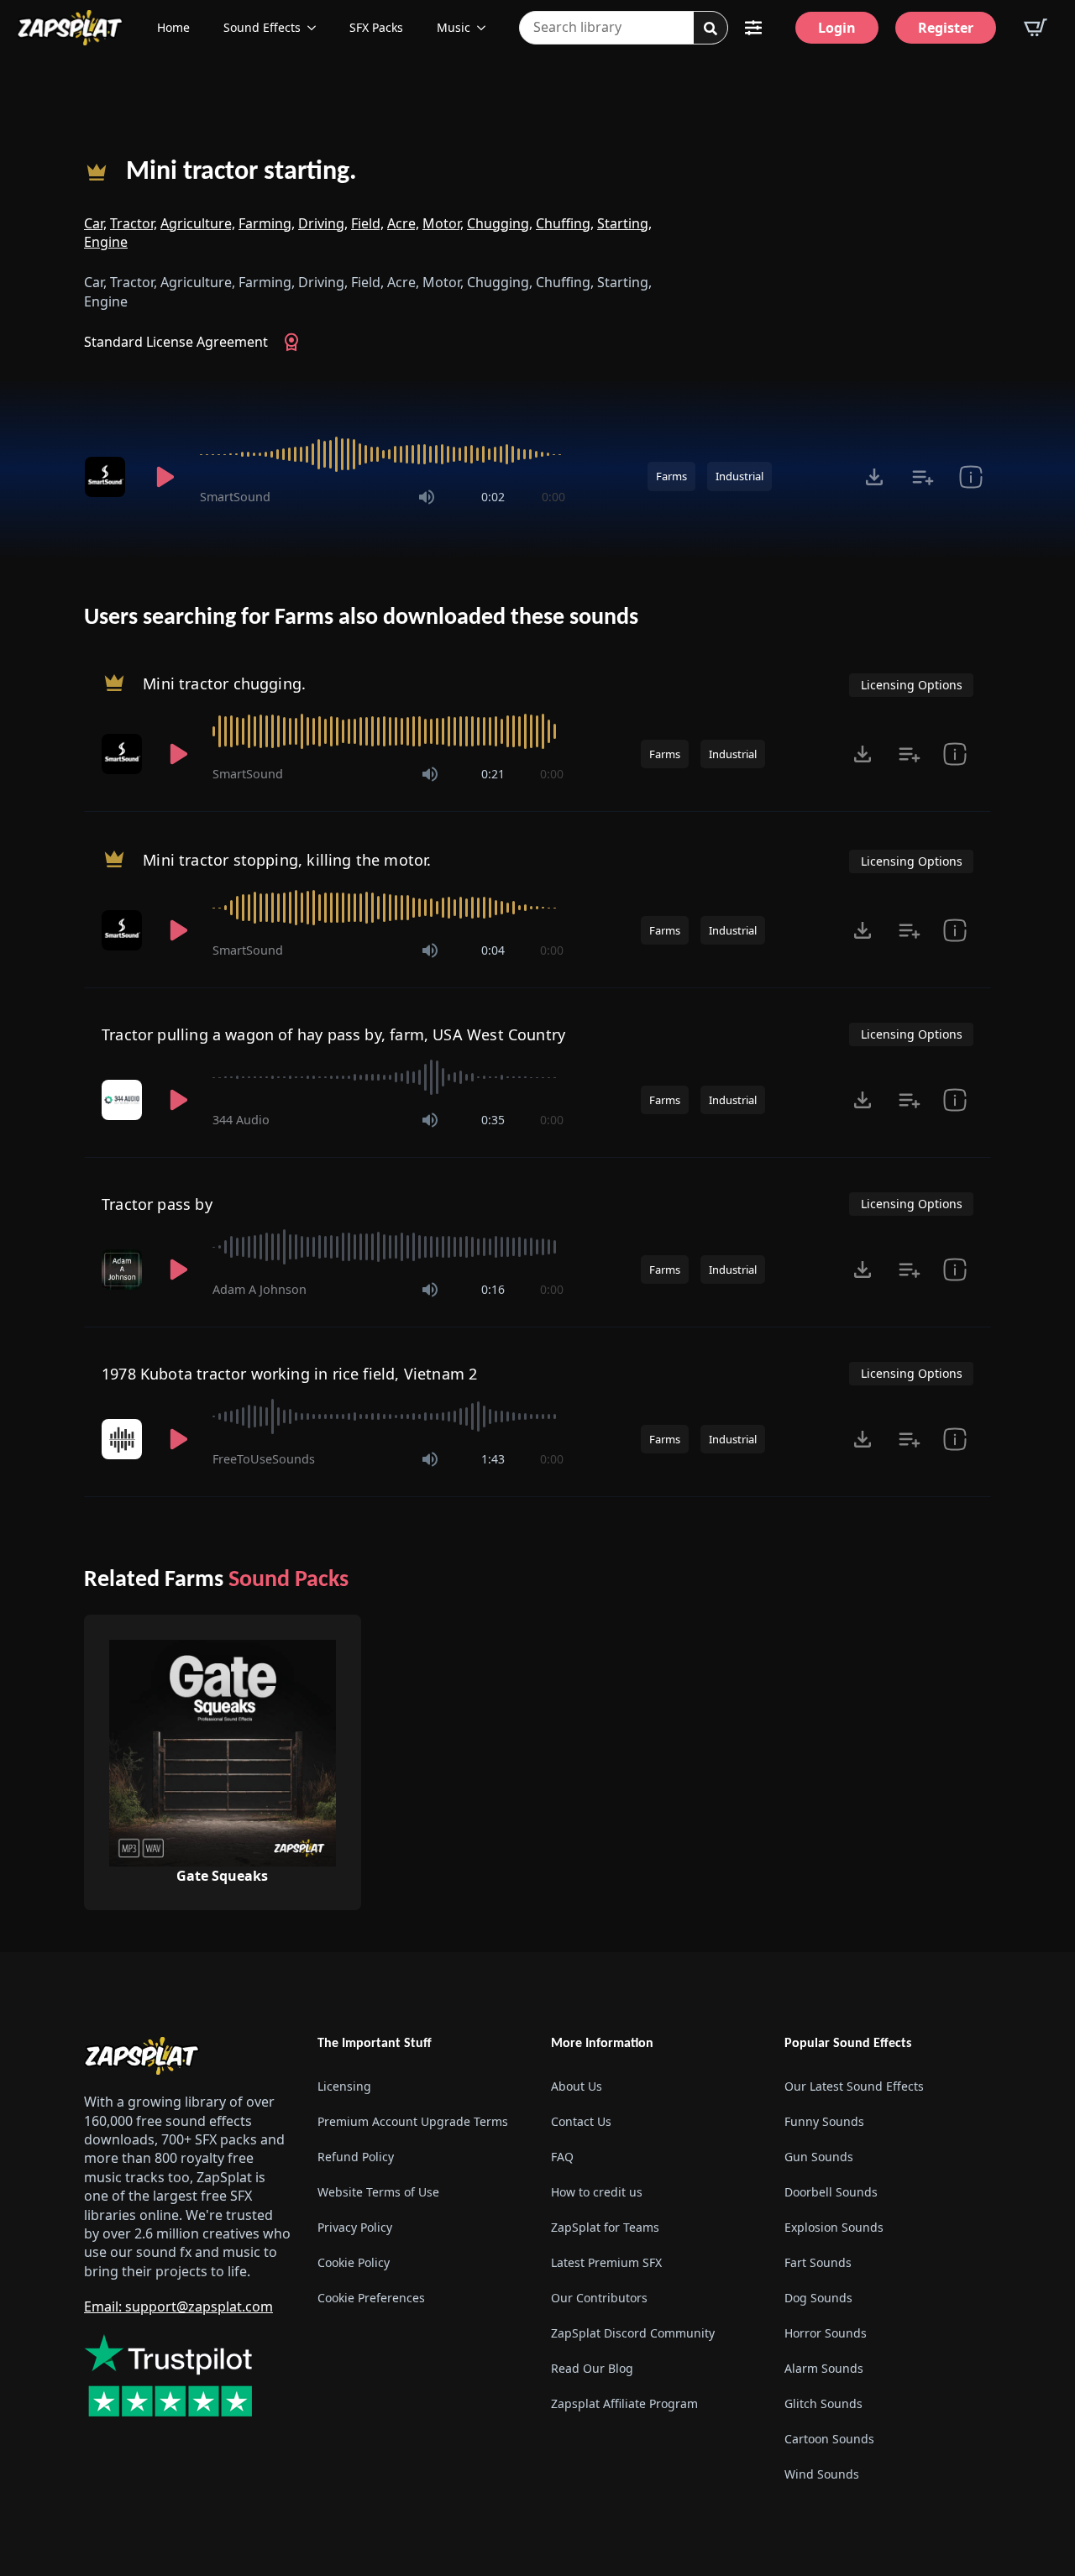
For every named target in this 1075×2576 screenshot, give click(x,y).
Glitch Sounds (823, 2403)
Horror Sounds (826, 2333)
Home (173, 27)
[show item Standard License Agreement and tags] (970, 477)
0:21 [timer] (493, 774)
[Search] (711, 29)
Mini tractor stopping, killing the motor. (287, 859)
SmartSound (235, 497)
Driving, (323, 223)
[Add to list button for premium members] (923, 477)
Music (454, 27)
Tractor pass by (157, 1204)
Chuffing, (565, 223)
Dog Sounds (818, 2298)
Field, (367, 223)
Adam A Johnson (260, 1289)
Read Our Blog (592, 2368)
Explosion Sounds (834, 2227)
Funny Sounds (824, 2121)
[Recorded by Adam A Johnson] (123, 1270)
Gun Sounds (819, 2157)
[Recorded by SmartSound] (107, 477)
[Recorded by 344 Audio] (123, 1100)
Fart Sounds (818, 2262)
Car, (95, 223)
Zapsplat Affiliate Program (624, 2403)
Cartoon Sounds (829, 2439)
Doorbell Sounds (831, 2192)
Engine (106, 242)
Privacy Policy (355, 2227)
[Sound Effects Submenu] (317, 28)
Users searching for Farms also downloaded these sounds (361, 618)
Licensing (344, 2086)
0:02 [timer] (493, 497)
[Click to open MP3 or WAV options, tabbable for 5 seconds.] (874, 477)
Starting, (624, 223)
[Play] (165, 477)
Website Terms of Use (378, 2192)
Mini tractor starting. (241, 172)
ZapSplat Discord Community (633, 2333)
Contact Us (581, 2121)
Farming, (267, 223)
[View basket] (1036, 28)
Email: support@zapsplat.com (178, 2306)
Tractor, (134, 223)
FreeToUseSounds (264, 1459)
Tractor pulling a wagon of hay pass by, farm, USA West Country (333, 1034)
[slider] (383, 454)
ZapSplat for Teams (605, 2227)
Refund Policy (356, 2157)
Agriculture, (198, 223)
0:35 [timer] (493, 1120)
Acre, (403, 223)
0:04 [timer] (493, 950)
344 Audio (241, 1120)
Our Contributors (599, 2298)
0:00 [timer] (553, 497)
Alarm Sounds (824, 2368)
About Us (577, 2086)
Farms (671, 476)
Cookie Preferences (371, 2298)
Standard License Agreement (176, 342)
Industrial (739, 476)
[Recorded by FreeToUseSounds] (123, 1439)
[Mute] (427, 497)
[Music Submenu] (486, 28)
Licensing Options (912, 685)
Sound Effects (262, 27)
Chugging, (500, 223)
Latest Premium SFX (606, 2262)
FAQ (562, 2157)
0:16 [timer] (493, 1289)
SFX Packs (376, 27)
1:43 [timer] (493, 1459)
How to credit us (597, 2192)
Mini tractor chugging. (224, 683)
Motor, (443, 223)
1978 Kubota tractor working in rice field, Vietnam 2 (289, 1374)
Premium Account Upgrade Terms (413, 2121)
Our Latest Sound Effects (854, 2086)
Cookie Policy (354, 2262)
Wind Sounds (822, 2474)
